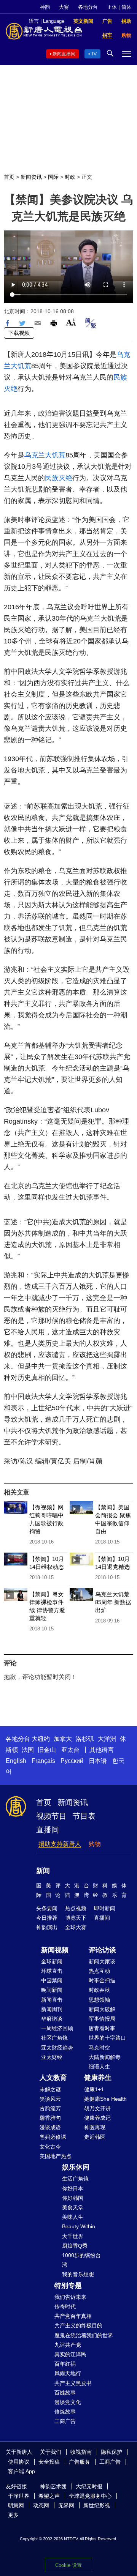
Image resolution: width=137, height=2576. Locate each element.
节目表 (84, 1816)
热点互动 (99, 1971)
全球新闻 (52, 1961)
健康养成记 (97, 2118)
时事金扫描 (102, 1980)
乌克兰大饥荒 (45, 455)
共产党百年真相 (73, 2316)
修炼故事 (65, 2412)
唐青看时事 (102, 2028)
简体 (126, 7)
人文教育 (53, 2078)
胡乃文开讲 (97, 2108)
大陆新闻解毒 (105, 2057)
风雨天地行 (68, 2373)
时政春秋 (99, 1990)
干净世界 (19, 2496)
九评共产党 (68, 2345)
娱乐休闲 (76, 2167)
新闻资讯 (31, 177)
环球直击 (52, 1971)
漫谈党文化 (68, 2402)
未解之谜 (50, 2089)
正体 (112, 7)
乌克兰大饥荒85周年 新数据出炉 (113, 1602)
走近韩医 (95, 2137)
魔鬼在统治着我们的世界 (84, 2335)
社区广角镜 (54, 2038)
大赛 (64, 7)
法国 (28, 1750)
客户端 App (22, 2471)
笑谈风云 (50, 2099)
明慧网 (16, 2505)
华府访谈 (52, 2019)
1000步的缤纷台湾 (81, 2260)
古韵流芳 (50, 2108)
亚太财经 (52, 2057)
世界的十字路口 (107, 2038)
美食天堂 (73, 2207)
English (16, 1761)
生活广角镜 (75, 2179)
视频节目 (51, 1816)
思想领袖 (99, 2000)
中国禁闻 (52, 1980)
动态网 (41, 2505)
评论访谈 (102, 1950)
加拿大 (63, 1739)
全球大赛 (76, 1927)
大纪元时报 (89, 2486)
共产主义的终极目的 (78, 2325)
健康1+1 (94, 2089)
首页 (9, 177)
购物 (95, 1844)
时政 (70, 177)
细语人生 (99, 2067)
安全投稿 (49, 2462)
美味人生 (73, 2217)
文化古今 (50, 2147)
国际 (53, 177)
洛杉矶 (85, 1739)
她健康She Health (105, 2099)
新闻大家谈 (102, 1961)
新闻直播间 (64, 54)
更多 (13, 2515)
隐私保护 (112, 2452)
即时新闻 (105, 1908)
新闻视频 (55, 1950)
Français (43, 1761)
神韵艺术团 (53, 2486)
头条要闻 (47, 1908)
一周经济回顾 (57, 2028)
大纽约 (41, 1739)
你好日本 (73, 2188)
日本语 (98, 1761)
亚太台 (70, 1750)
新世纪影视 (97, 2505)
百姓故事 (65, 2393)
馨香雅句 (50, 2118)
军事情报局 (102, 2019)
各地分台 (88, 7)
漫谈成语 (50, 2127)
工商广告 (65, 2421)
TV (94, 54)
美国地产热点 (56, 2156)
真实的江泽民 (70, 2354)
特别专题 (68, 2286)
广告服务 (80, 2462)
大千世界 (73, 2236)
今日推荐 (47, 1918)
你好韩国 (73, 2198)
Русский (72, 1761)
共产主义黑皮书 (73, 2383)
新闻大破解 (102, 2009)
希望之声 (49, 2496)
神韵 (45, 7)
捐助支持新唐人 (60, 1844)
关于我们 (51, 2452)
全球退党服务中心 (90, 2496)
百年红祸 (65, 2364)
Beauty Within (79, 2226)
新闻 (43, 1871)
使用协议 (19, 2462)
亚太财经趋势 (57, 2048)
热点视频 (76, 1908)
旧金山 (47, 1750)
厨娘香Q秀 (75, 2246)
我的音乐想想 (78, 2274)
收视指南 (81, 2452)
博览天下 (76, 1918)
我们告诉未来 (70, 2297)
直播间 (48, 1830)
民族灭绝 (59, 478)
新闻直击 (52, 2000)
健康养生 (98, 2078)
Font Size (71, 322)
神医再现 (95, 2127)
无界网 (66, 2505)
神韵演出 (47, 1927)
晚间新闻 (52, 1990)
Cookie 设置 (68, 2565)
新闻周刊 (52, 2009)
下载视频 (19, 333)
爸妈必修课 (53, 2137)
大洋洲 (107, 1739)
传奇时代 (65, 2306)
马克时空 (99, 2048)
